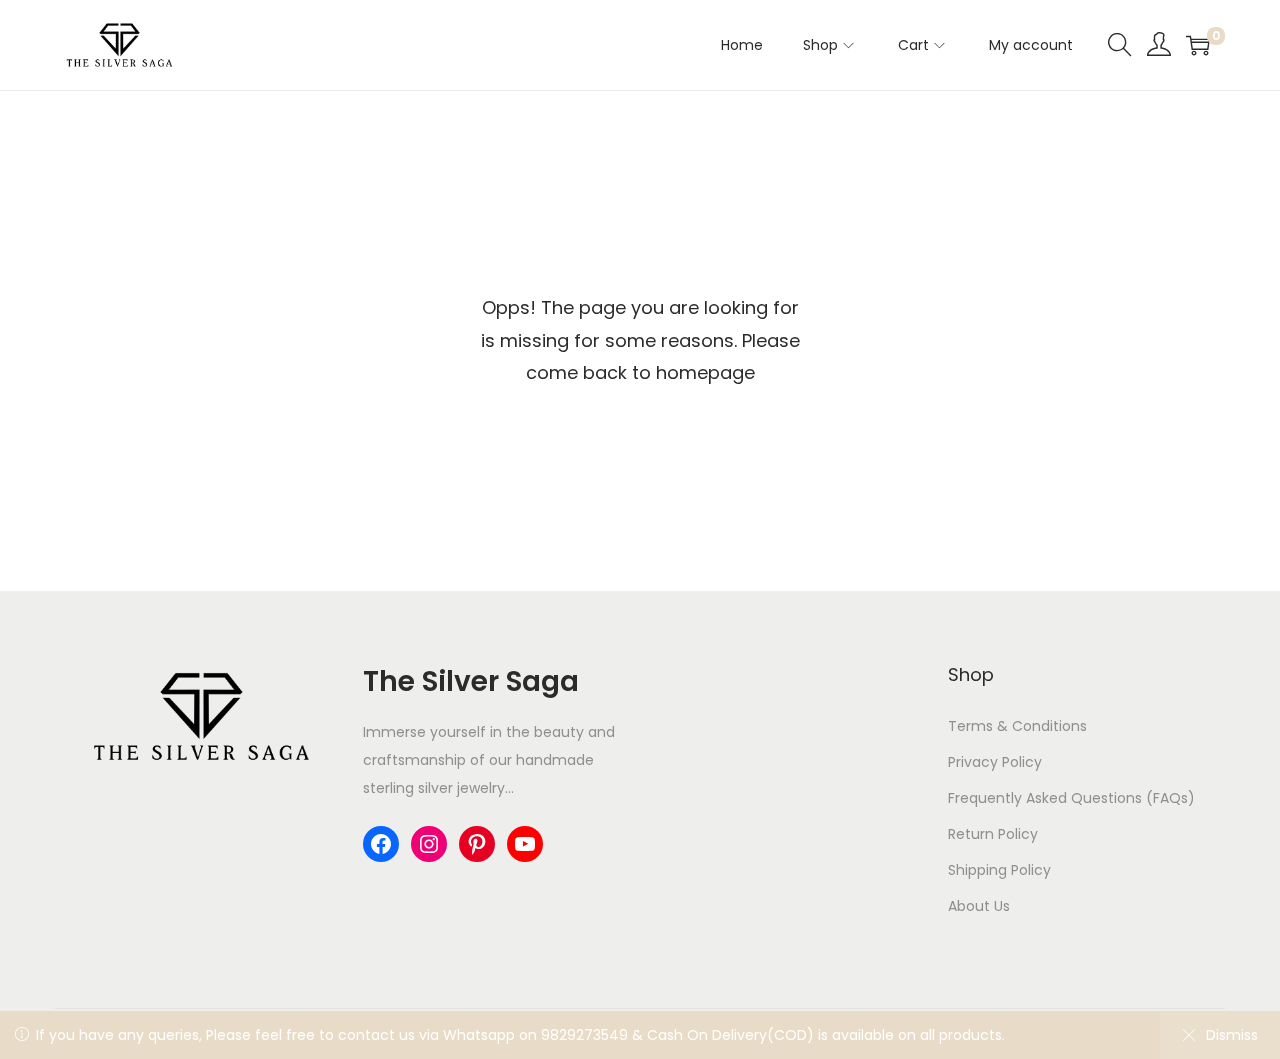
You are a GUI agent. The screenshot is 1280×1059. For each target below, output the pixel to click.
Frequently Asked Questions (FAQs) (1071, 798)
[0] (1198, 45)
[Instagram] (429, 844)
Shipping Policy (999, 870)
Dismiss (1232, 1035)
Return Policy (993, 834)
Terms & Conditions (1017, 726)
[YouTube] (525, 844)
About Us (979, 906)
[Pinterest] (477, 844)
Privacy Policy (995, 762)
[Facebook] (381, 844)
